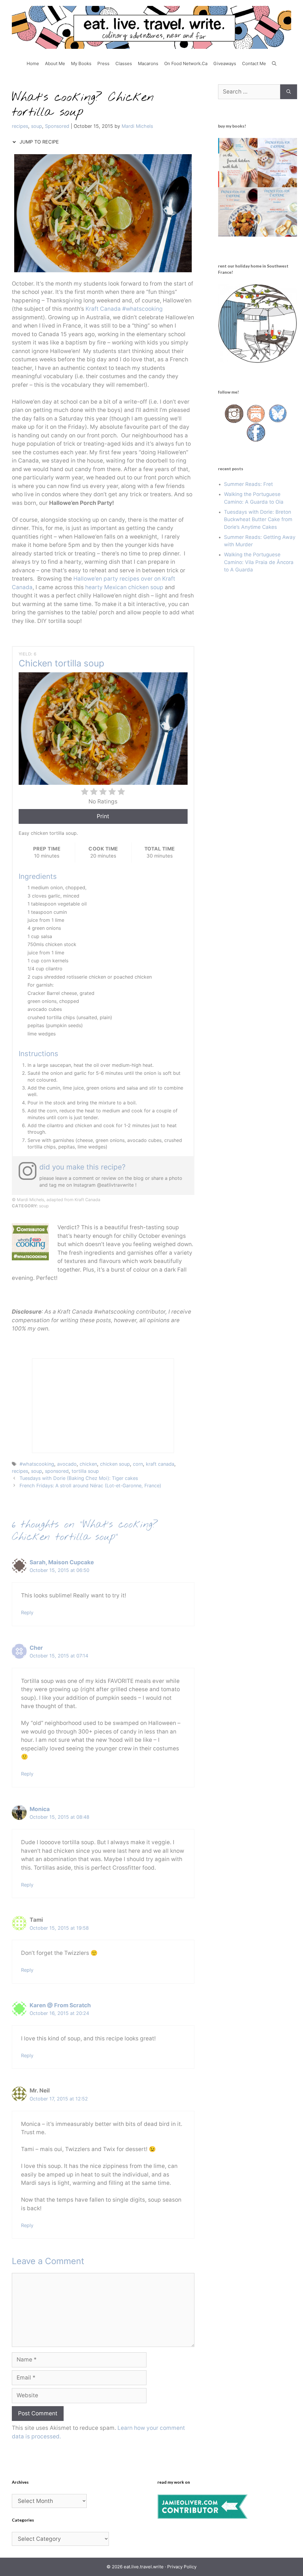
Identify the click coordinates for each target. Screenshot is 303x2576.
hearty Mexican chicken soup (124, 587)
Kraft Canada (102, 309)
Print (103, 816)
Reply (27, 1612)
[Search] (289, 92)
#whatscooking (142, 309)
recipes (20, 126)
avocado (67, 1464)
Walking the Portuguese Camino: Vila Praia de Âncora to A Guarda (259, 562)
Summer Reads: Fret (248, 484)
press (103, 63)
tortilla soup (85, 1471)
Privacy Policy (182, 2567)
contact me (254, 63)
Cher (36, 1648)
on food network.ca (186, 63)
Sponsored (57, 126)
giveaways (225, 63)
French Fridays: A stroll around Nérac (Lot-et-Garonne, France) (90, 1486)
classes (124, 63)
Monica (40, 1809)
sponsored (57, 1471)
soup (37, 126)
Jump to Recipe (38, 142)
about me (55, 63)
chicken (88, 1464)
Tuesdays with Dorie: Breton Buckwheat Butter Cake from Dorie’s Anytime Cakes (258, 519)
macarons (148, 63)
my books (81, 63)
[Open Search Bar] (274, 64)
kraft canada (160, 1464)
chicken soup (115, 1464)
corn (138, 1464)
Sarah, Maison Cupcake (62, 1562)
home (33, 63)
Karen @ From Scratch (60, 2005)
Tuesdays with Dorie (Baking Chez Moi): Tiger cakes (79, 1478)
